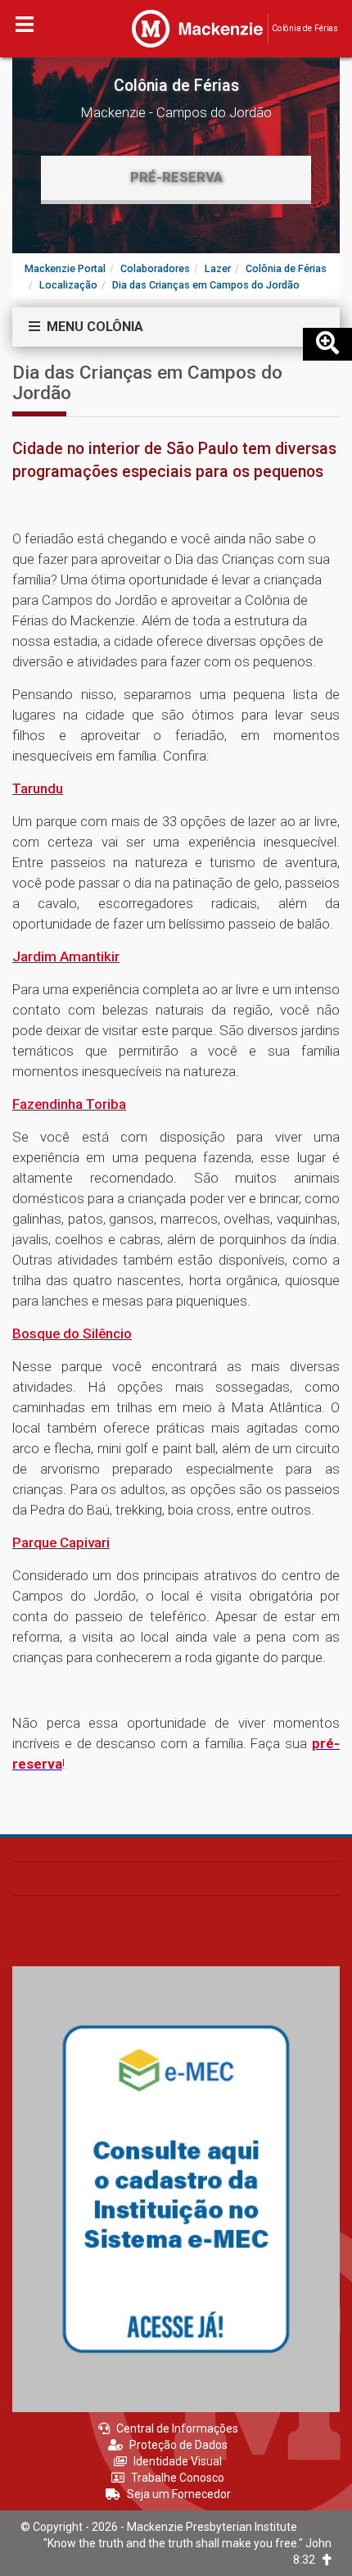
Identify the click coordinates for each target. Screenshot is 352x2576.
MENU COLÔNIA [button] (92, 327)
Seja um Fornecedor (179, 2494)
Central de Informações (177, 2428)
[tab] (176, 327)
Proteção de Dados (178, 2445)
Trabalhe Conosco (178, 2478)
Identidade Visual (178, 2461)
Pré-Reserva (176, 177)
